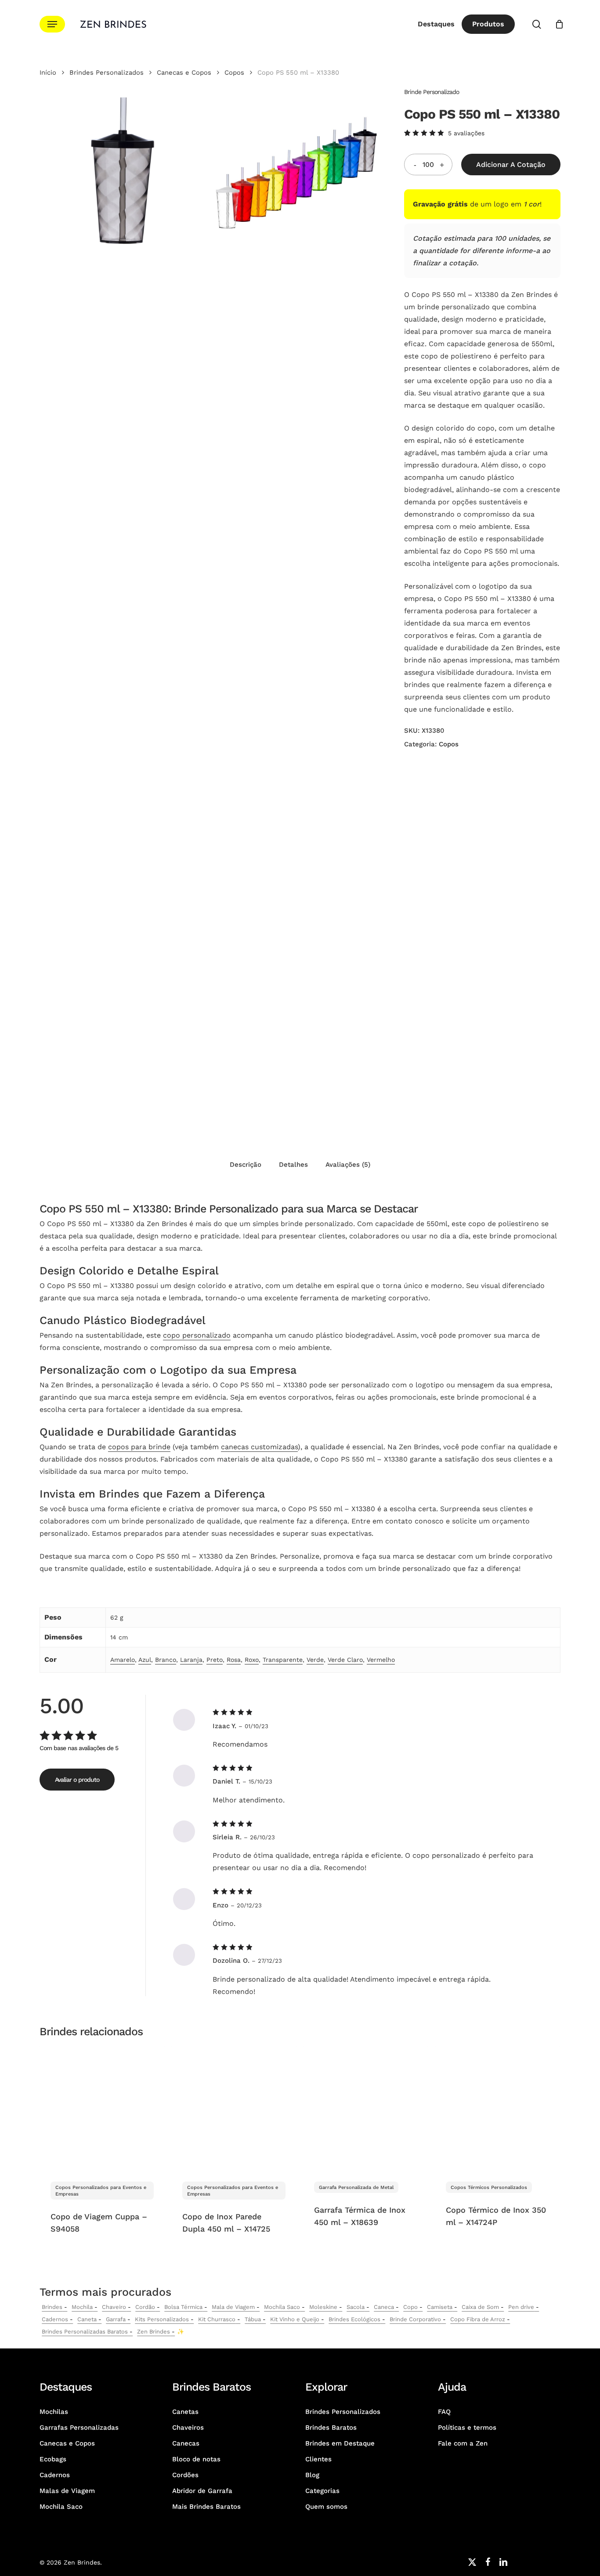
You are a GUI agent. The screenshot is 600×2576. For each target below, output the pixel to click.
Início (48, 72)
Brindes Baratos (331, 2428)
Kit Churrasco (217, 2319)
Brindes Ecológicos (354, 2319)
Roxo (252, 1660)
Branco (166, 1660)
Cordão (145, 2307)
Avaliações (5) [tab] (348, 1165)
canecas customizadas (259, 1447)
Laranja (191, 1660)
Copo (410, 2307)
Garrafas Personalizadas (79, 2428)
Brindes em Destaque (340, 2443)
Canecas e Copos (184, 72)
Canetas (185, 2412)
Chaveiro (114, 2307)
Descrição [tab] (246, 1165)
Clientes (318, 2459)
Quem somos (326, 2507)
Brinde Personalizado (432, 92)
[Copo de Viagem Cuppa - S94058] (102, 2108)
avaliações (466, 133)
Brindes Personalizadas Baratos (85, 2332)
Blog (312, 2475)
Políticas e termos (467, 2428)
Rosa (234, 1660)
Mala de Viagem (233, 2307)
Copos (234, 72)
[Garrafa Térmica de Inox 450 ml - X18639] (366, 2108)
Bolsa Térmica (183, 2307)
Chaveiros (188, 2428)
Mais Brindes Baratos (206, 2507)
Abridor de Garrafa (202, 2491)
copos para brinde (139, 1447)
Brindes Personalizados (107, 72)
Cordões (185, 2475)
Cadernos (55, 2319)
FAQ (444, 2412)
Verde (315, 1660)
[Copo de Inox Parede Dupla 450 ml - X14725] (234, 2108)
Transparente (283, 1660)
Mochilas (54, 2412)
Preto (215, 1660)
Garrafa (116, 2319)
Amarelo (123, 1660)
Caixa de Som (480, 2307)
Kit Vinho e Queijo (295, 2319)
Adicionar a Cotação (511, 165)
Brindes (52, 2307)
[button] (52, 24)
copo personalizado (197, 1335)
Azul (145, 1660)
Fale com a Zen (463, 2443)
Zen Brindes (154, 2332)
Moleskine (323, 2307)
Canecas (186, 2443)
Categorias (322, 2491)
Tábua (253, 2319)
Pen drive (521, 2307)
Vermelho (381, 1660)
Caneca (384, 2307)
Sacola (356, 2307)
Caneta (87, 2319)
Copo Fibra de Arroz (478, 2319)
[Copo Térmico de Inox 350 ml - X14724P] (497, 2108)
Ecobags (53, 2459)
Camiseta (440, 2307)
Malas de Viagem (67, 2491)
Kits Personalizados (162, 2319)
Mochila (82, 2307)
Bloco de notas (196, 2459)
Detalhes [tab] (293, 1165)
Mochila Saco (282, 2307)
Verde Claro (345, 1660)
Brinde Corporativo (415, 2319)
